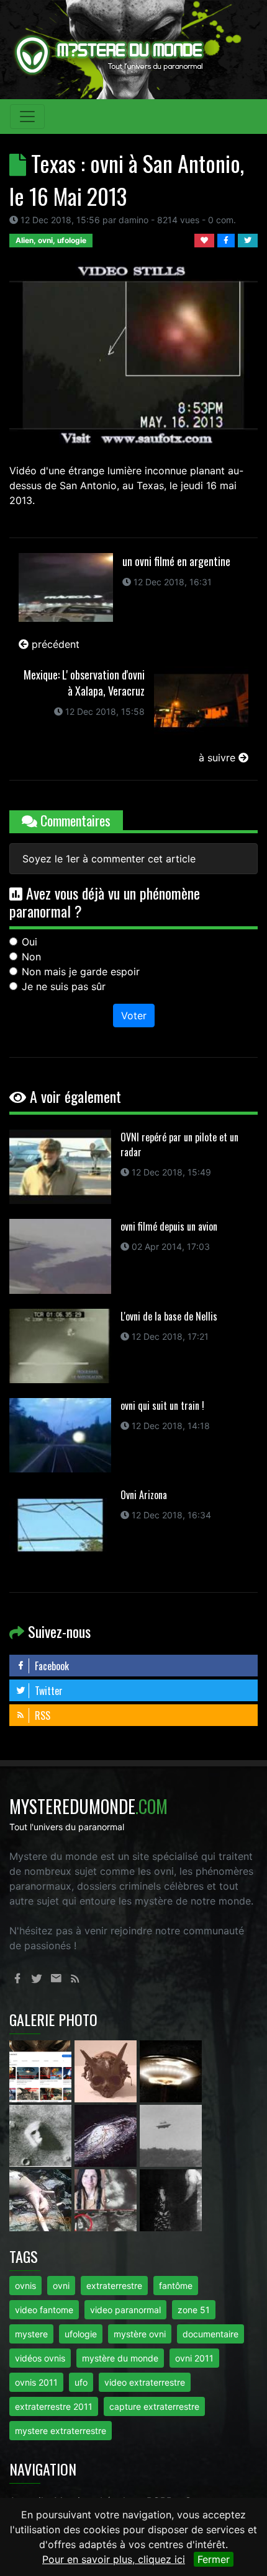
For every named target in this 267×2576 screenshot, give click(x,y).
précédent (54, 644)
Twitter (48, 1691)
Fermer (214, 2559)
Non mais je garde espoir (81, 972)
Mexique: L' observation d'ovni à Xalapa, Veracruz (84, 683)
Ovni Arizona (144, 1495)
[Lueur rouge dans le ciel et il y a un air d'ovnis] (171, 2071)
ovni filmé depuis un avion (169, 1226)
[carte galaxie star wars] (107, 2135)
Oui (29, 942)
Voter (134, 1016)
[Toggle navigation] (27, 117)
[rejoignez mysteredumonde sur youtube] (42, 2071)
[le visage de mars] (42, 2135)
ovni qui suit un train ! (162, 1405)
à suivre (219, 758)
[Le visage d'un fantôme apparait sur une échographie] (107, 2200)
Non (31, 957)
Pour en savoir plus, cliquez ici (114, 2559)
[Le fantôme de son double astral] (171, 2200)
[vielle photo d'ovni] (171, 2135)
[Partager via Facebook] (228, 239)
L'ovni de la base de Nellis (169, 1316)
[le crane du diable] (107, 2071)
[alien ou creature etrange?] (42, 2200)
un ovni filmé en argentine (176, 561)
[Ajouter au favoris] (206, 239)
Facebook (51, 1666)
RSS (41, 1715)
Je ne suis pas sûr (64, 986)
